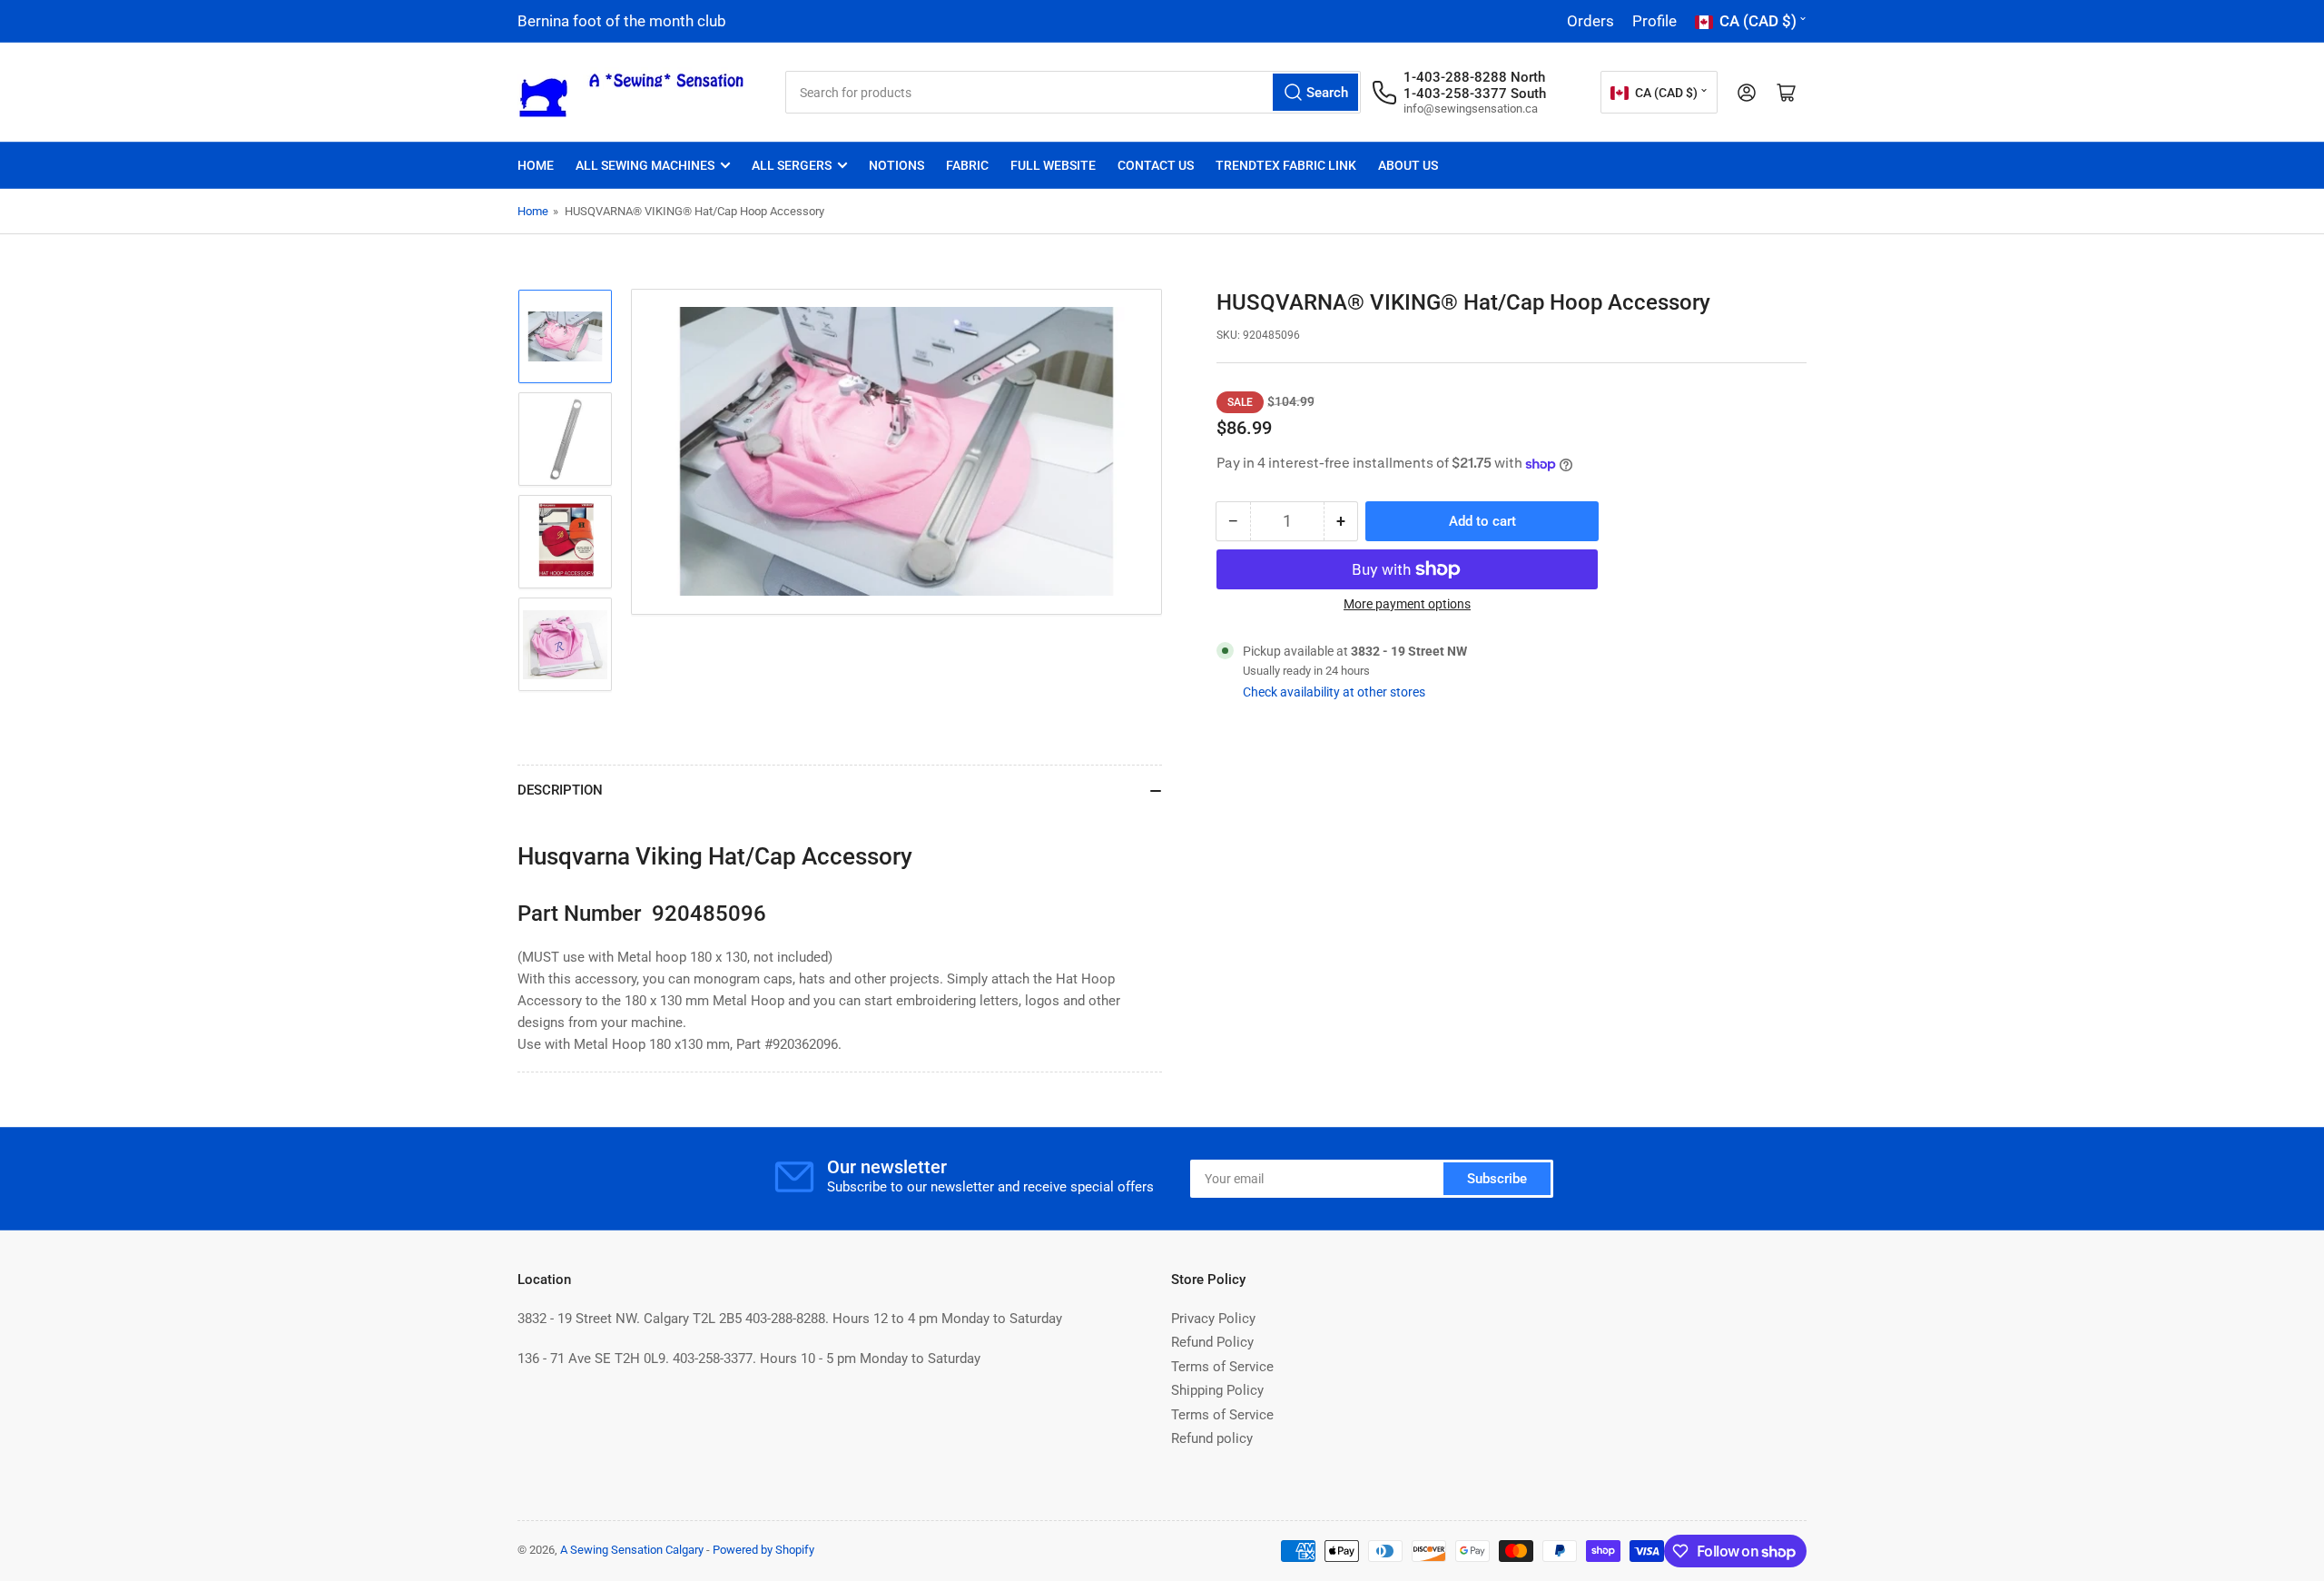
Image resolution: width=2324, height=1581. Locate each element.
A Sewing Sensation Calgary (632, 1550)
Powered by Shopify (763, 1550)
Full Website (1053, 165)
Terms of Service (1222, 1367)
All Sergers (792, 165)
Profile (1654, 21)
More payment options (1407, 604)
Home (536, 165)
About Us (1408, 165)
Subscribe (1497, 1179)
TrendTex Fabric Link (1286, 165)
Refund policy (1212, 1438)
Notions (896, 165)
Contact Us (1156, 165)
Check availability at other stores (1334, 692)
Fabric (967, 165)
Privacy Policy (1213, 1319)
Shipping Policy (1217, 1390)
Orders (1590, 21)
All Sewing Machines (645, 165)
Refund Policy (1212, 1342)
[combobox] (1073, 92)
